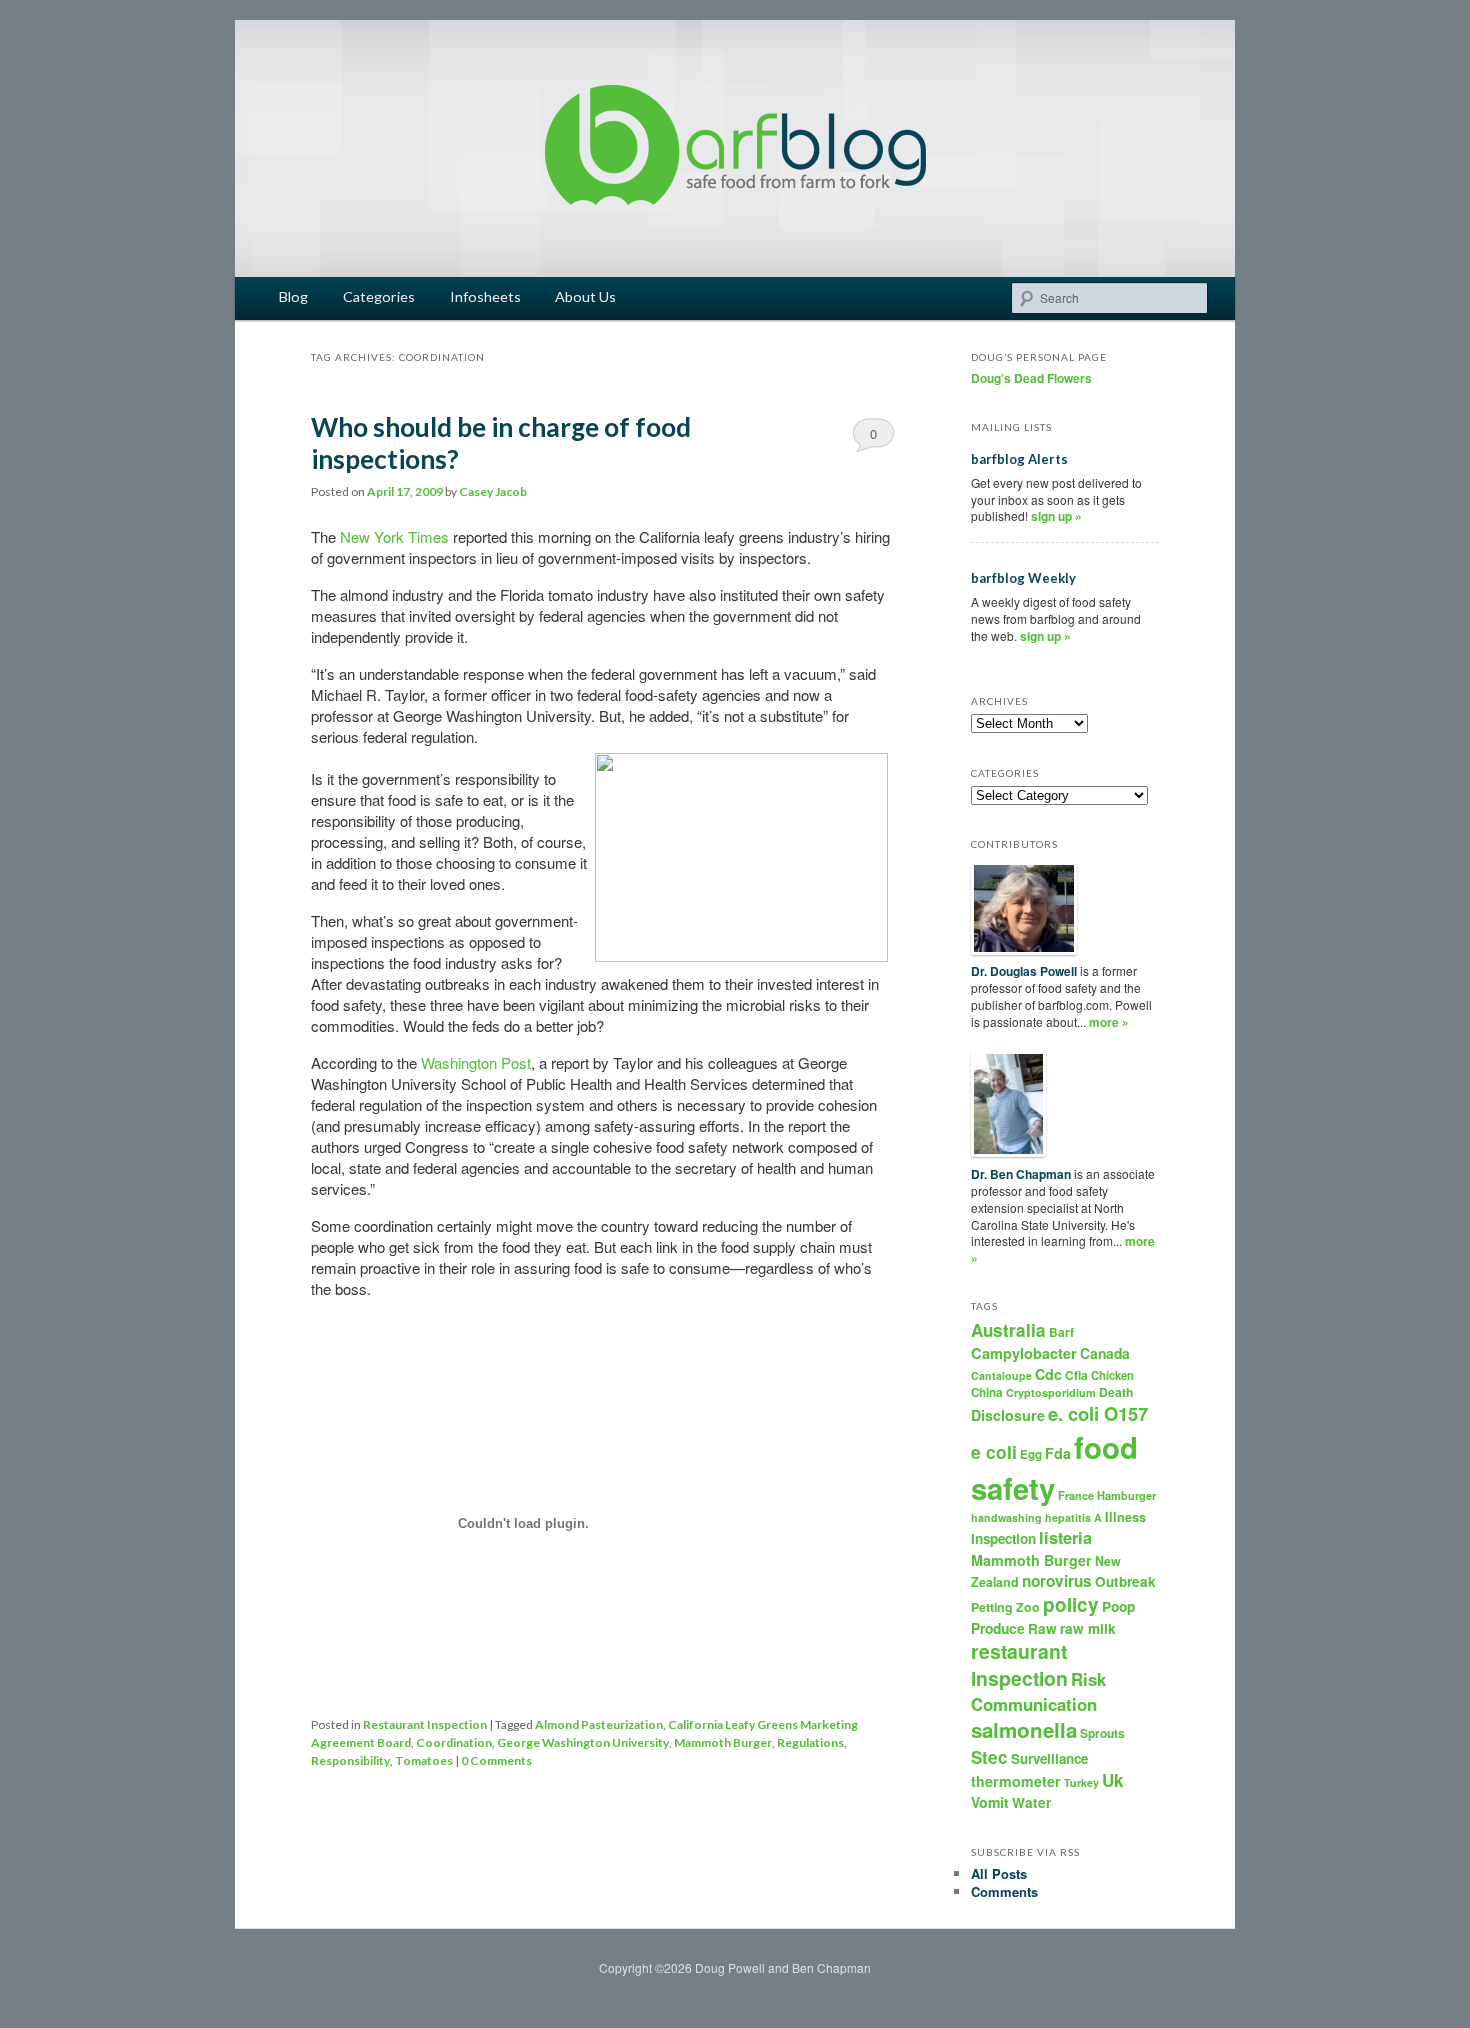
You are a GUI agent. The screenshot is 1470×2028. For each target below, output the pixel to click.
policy (1071, 1604)
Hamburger (1126, 1495)
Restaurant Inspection (425, 1724)
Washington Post (476, 1062)
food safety (1054, 1467)
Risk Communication (1038, 1691)
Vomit (990, 1802)
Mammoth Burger (723, 1742)
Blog (293, 296)
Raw (1042, 1628)
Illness (1125, 1517)
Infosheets (485, 296)
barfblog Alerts (1019, 459)
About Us (585, 296)
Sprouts (1102, 1733)
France (1076, 1495)
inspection (1003, 1538)
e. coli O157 (1098, 1413)
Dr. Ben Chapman (1021, 1174)
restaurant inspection (1019, 1664)
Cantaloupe (1001, 1375)
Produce (998, 1628)
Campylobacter (1024, 1353)
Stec (989, 1757)
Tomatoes (424, 1760)
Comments (1004, 1891)
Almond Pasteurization (599, 1724)
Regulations (810, 1742)
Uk (1113, 1780)
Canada (1105, 1353)
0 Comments (873, 438)
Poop (1118, 1606)
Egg (1031, 1454)
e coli (994, 1451)
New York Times (394, 536)
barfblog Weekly (1023, 578)
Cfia (1076, 1375)
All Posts (999, 1873)
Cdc (1048, 1374)
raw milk (1088, 1628)
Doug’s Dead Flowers (1031, 378)
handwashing (1006, 1517)
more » (1109, 1022)
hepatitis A (1073, 1517)
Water (1031, 1802)
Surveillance (1049, 1758)
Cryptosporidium (1051, 1392)
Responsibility (350, 1760)
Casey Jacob (493, 491)
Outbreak (1125, 1581)
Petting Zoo (1005, 1607)
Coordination (454, 1742)
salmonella (1024, 1729)
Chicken (1112, 1375)
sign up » (1056, 516)
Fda (1058, 1453)
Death (1116, 1392)
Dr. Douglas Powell (1024, 971)
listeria (1065, 1537)
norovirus (1057, 1581)
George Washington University (583, 1742)
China (987, 1392)
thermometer (1016, 1781)
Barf (1061, 1332)
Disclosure (1008, 1415)
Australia (1008, 1330)
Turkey (1081, 1782)
